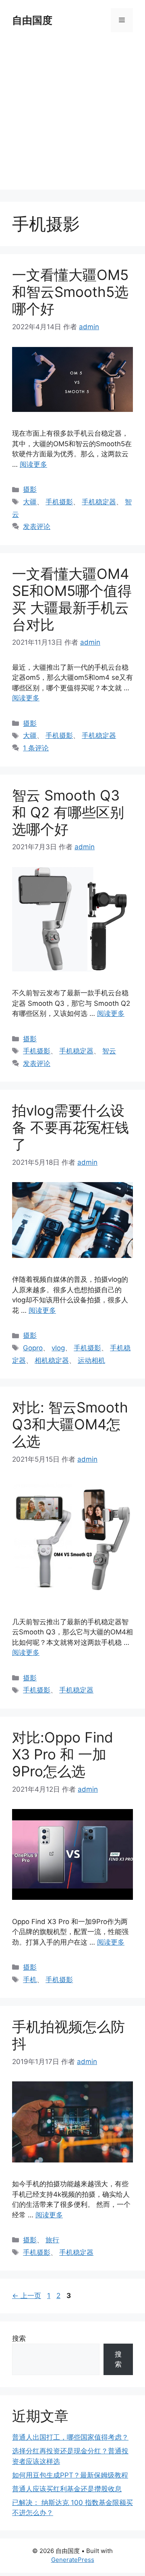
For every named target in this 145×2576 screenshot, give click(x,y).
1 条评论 (36, 748)
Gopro (33, 1348)
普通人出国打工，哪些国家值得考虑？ (70, 2437)
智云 (109, 1051)
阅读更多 (33, 464)
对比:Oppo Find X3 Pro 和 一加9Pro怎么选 (63, 1754)
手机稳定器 (99, 502)
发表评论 (37, 526)
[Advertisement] (72, 117)
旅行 (52, 2240)
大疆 (30, 502)
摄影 (30, 489)
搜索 (19, 2338)
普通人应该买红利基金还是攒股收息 (67, 2489)
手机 (30, 1980)
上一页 (27, 2296)
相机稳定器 (52, 1360)
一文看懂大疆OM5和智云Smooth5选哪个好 (70, 292)
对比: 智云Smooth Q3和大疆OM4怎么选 (70, 1424)
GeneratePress (73, 2560)
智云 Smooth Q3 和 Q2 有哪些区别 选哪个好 (68, 812)
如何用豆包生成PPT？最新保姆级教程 (70, 2475)
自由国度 (32, 20)
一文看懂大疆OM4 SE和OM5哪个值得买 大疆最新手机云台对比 (72, 599)
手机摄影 (59, 502)
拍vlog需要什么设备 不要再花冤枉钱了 (70, 1127)
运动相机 (91, 1360)
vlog (58, 1348)
